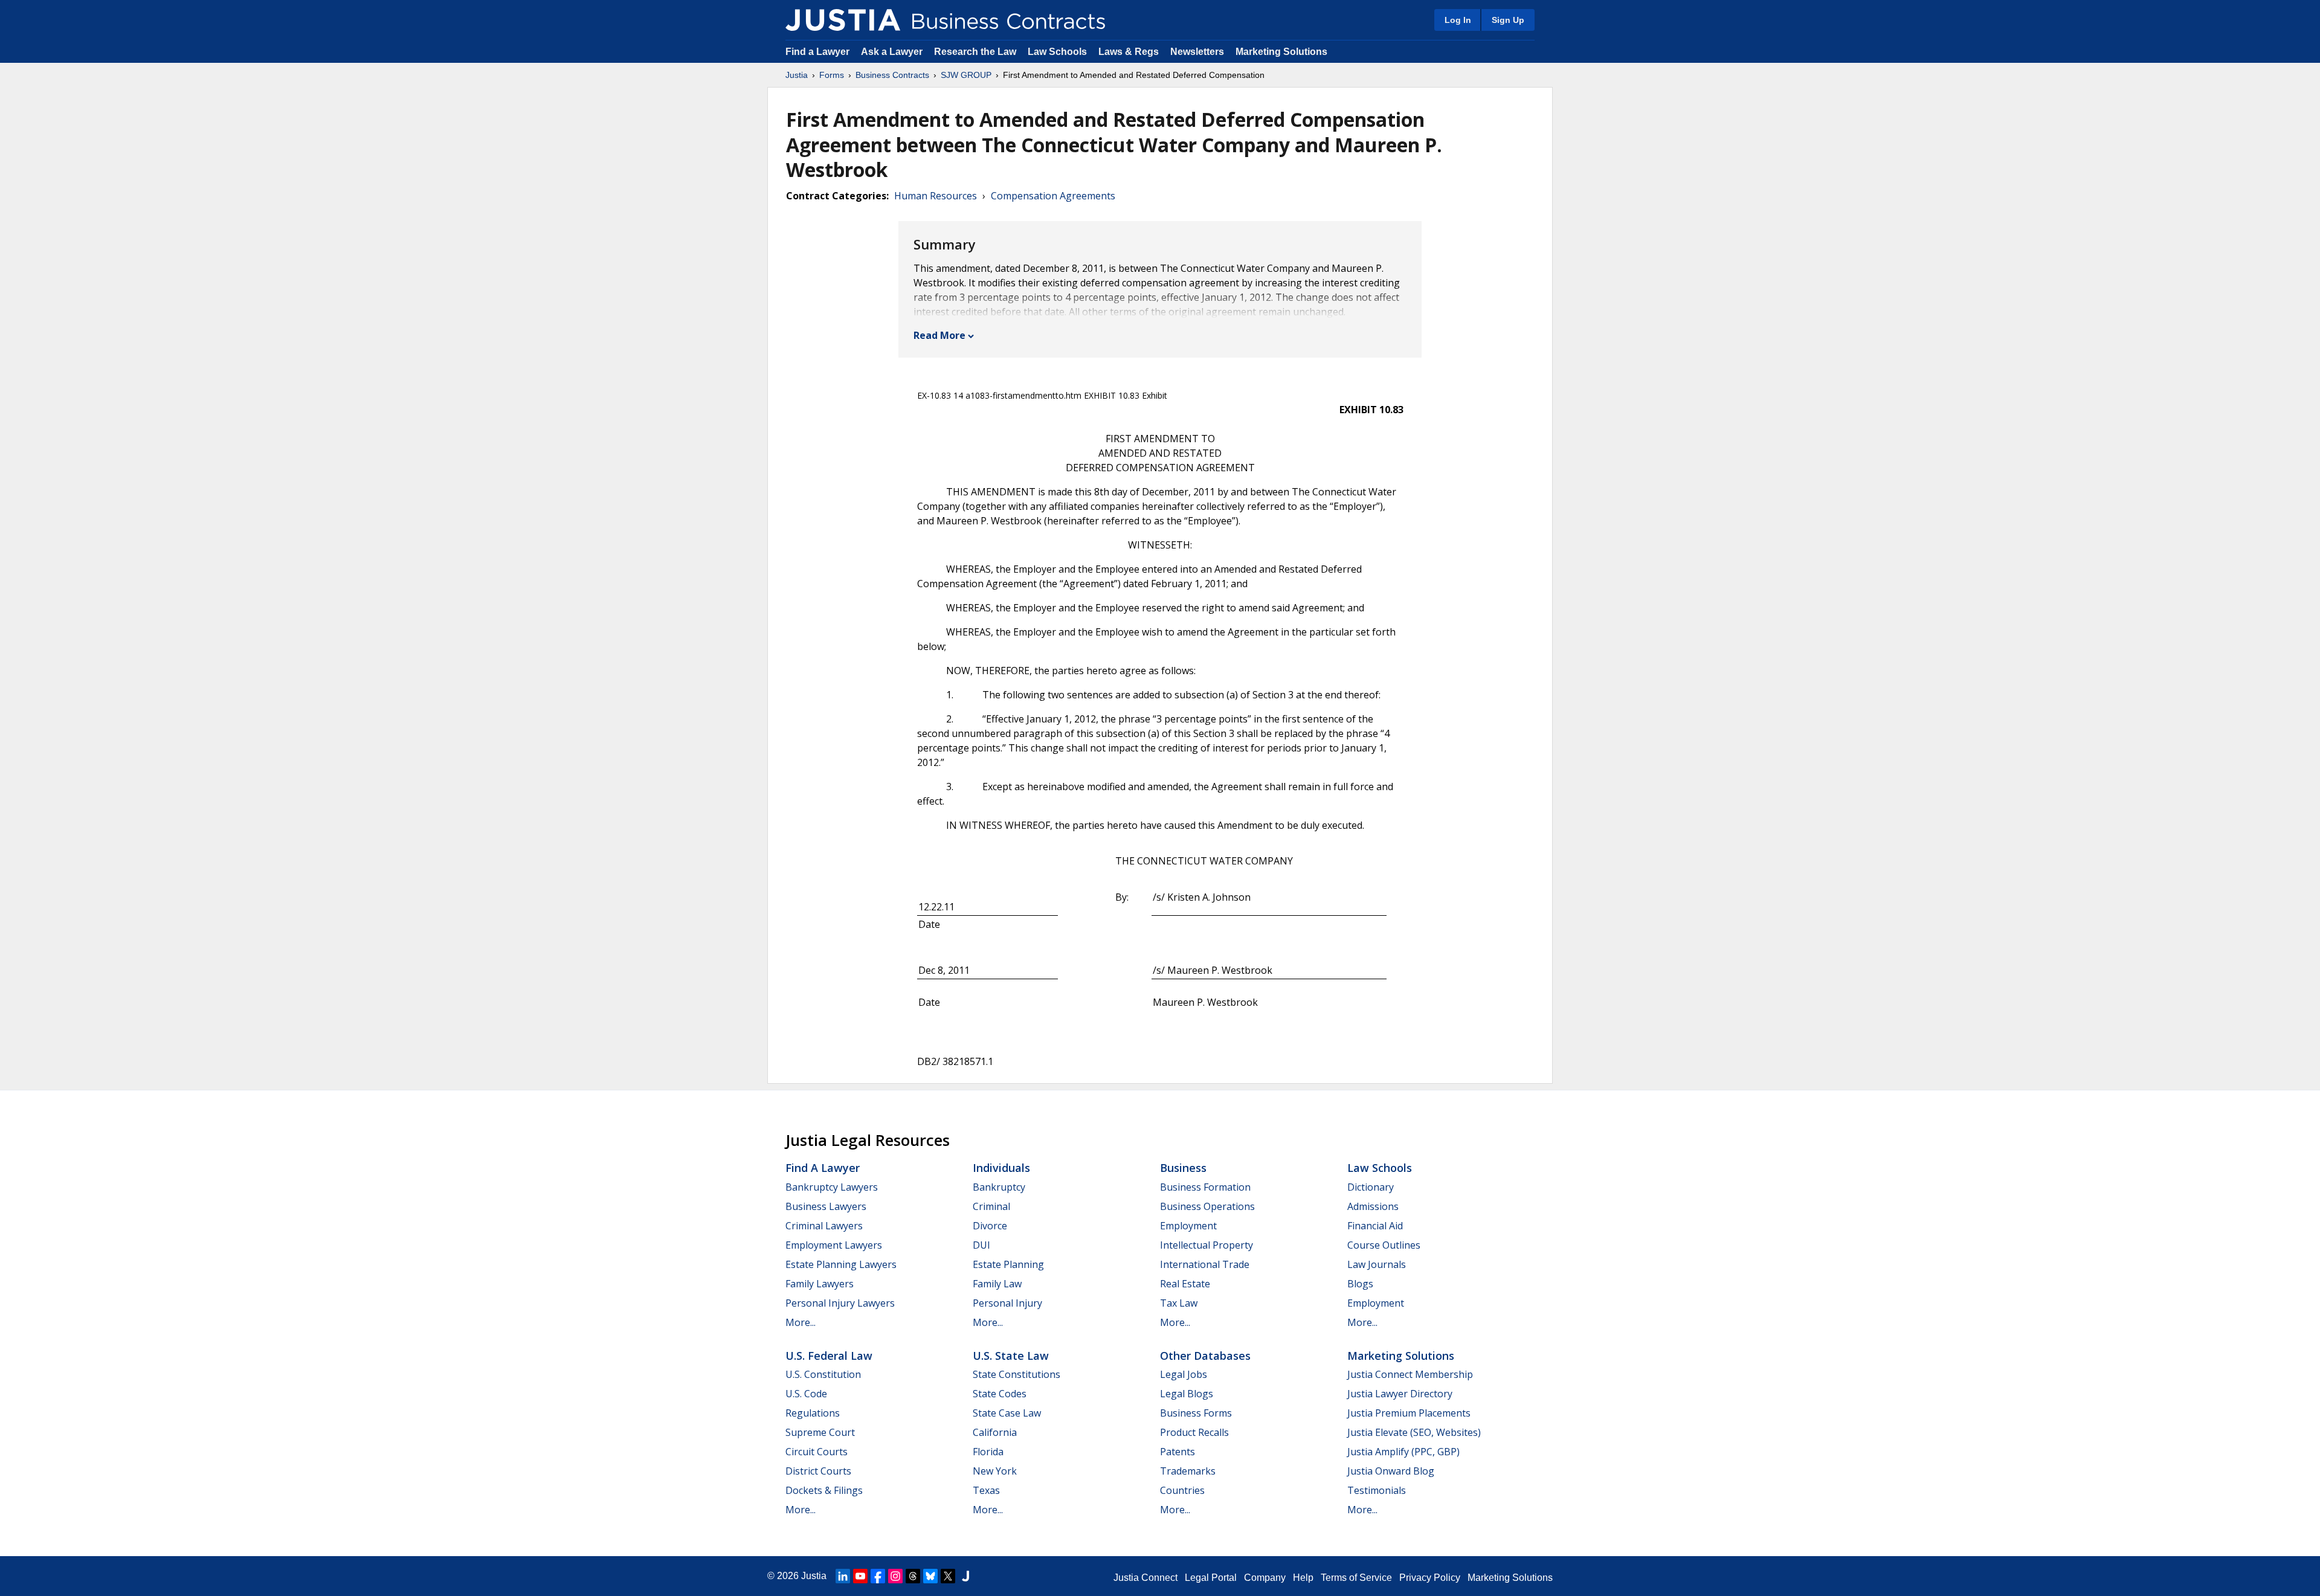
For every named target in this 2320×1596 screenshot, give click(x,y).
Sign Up (1508, 20)
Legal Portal (1211, 1578)
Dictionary (1371, 1187)
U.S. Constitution (823, 1374)
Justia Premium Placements (1409, 1413)
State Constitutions (1017, 1374)
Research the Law (975, 52)
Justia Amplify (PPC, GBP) (1403, 1452)
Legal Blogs (1187, 1394)
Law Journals (1377, 1264)
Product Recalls (1194, 1432)
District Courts (818, 1471)
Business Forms (1196, 1413)
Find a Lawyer (817, 52)
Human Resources (936, 196)
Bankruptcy (999, 1187)
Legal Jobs (1184, 1374)
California (995, 1432)
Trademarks (1188, 1471)
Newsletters (1197, 52)
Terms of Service (1356, 1578)
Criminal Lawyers (824, 1226)
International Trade (1205, 1264)
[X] (948, 1576)
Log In (1458, 20)
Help (1303, 1578)
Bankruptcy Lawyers (832, 1187)
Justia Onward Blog (1391, 1471)
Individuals (1001, 1168)
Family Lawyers (820, 1284)
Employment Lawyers (834, 1245)
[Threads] (913, 1576)
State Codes (1000, 1394)
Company (1265, 1578)
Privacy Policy (1430, 1578)
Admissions (1373, 1206)
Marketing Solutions (1281, 52)
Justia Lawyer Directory (1400, 1394)
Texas (986, 1490)
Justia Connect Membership (1410, 1374)
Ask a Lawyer (893, 52)
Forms (832, 75)
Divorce (990, 1226)
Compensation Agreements (1053, 196)
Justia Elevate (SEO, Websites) (1414, 1432)
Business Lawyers (826, 1206)
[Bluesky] (930, 1576)
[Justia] (843, 20)
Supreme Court (820, 1432)
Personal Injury (1007, 1303)
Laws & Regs (1129, 52)
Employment (1188, 1226)
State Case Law (1007, 1413)
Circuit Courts (817, 1452)
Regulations (813, 1413)
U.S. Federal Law (829, 1356)
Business (1183, 1168)
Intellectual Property (1207, 1245)
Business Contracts (892, 75)
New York (995, 1471)
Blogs (1360, 1284)
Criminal (991, 1206)
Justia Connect (1145, 1578)
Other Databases (1205, 1356)
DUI (981, 1245)
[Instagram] (895, 1576)
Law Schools (1057, 52)
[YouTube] (860, 1576)
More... (801, 1322)
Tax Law (1179, 1303)
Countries (1182, 1490)
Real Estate (1185, 1284)
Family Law (997, 1284)
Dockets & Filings (824, 1490)
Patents (1178, 1452)
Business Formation (1205, 1187)
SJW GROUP (966, 75)
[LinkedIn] (843, 1576)
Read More (939, 335)
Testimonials (1377, 1490)
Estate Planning (1008, 1264)
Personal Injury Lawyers (840, 1303)
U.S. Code (806, 1394)
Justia (797, 75)
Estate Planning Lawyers (841, 1264)
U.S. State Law (1011, 1356)
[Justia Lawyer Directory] (965, 1576)
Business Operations (1207, 1206)
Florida (988, 1452)
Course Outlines (1384, 1245)
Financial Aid (1375, 1226)
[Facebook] (878, 1576)
